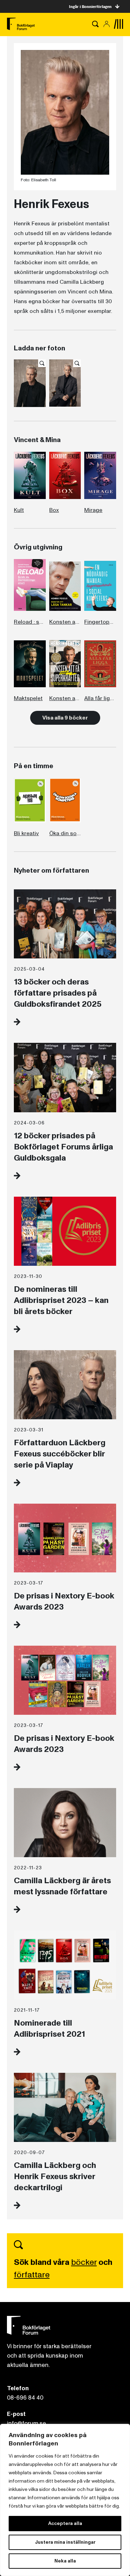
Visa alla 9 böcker (65, 718)
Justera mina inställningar (65, 2542)
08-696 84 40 (25, 2398)
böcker (84, 2262)
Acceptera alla (65, 2523)
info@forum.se (27, 2423)
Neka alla (65, 2561)
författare (32, 2275)
